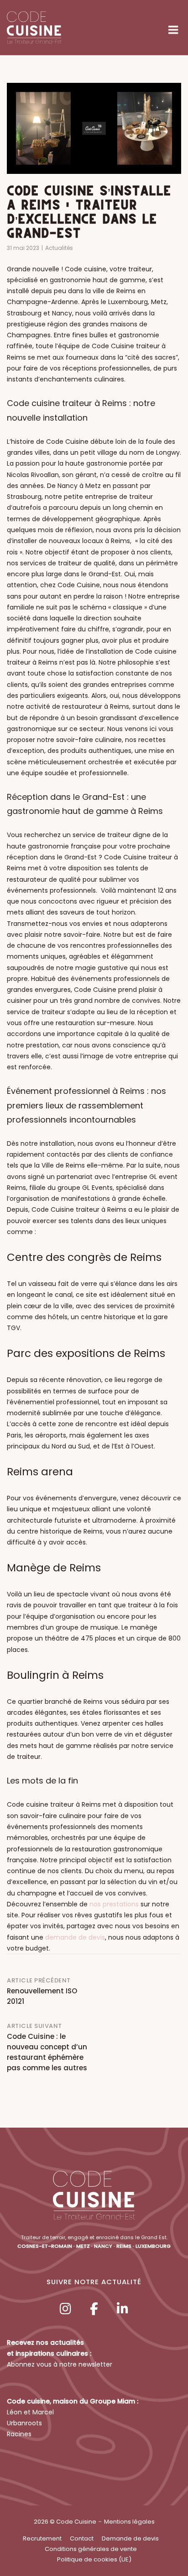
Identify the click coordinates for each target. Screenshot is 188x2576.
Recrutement (42, 2538)
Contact (82, 2538)
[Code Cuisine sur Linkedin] (123, 2309)
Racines (19, 2434)
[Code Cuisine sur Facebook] (94, 2309)
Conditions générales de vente (91, 2549)
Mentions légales (129, 2522)
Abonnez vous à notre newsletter (60, 2364)
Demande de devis (130, 2538)
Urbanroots (24, 2423)
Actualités (59, 248)
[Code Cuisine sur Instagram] (65, 2309)
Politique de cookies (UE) (94, 2559)
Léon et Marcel (30, 2412)
